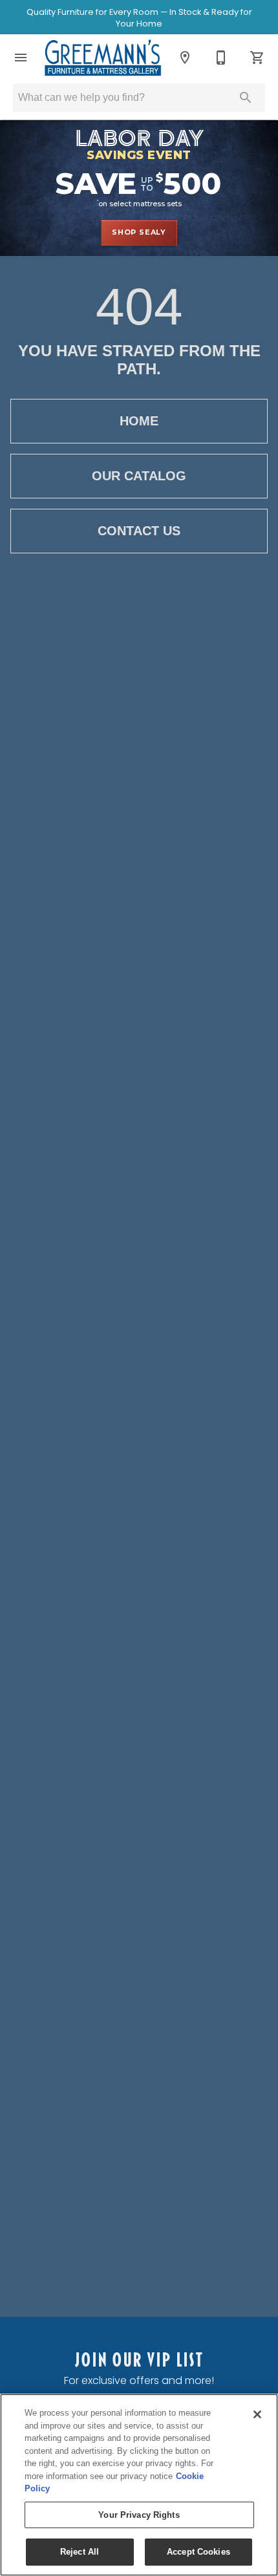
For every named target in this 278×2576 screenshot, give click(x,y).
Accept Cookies (198, 2552)
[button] (21, 58)
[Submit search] (246, 98)
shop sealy (139, 232)
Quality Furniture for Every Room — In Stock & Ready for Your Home (139, 18)
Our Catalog (139, 476)
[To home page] (103, 58)
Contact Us (139, 531)
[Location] (185, 58)
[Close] (257, 2414)
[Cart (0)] (257, 58)
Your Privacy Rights (139, 2515)
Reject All (80, 2552)
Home (139, 421)
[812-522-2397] (221, 58)
